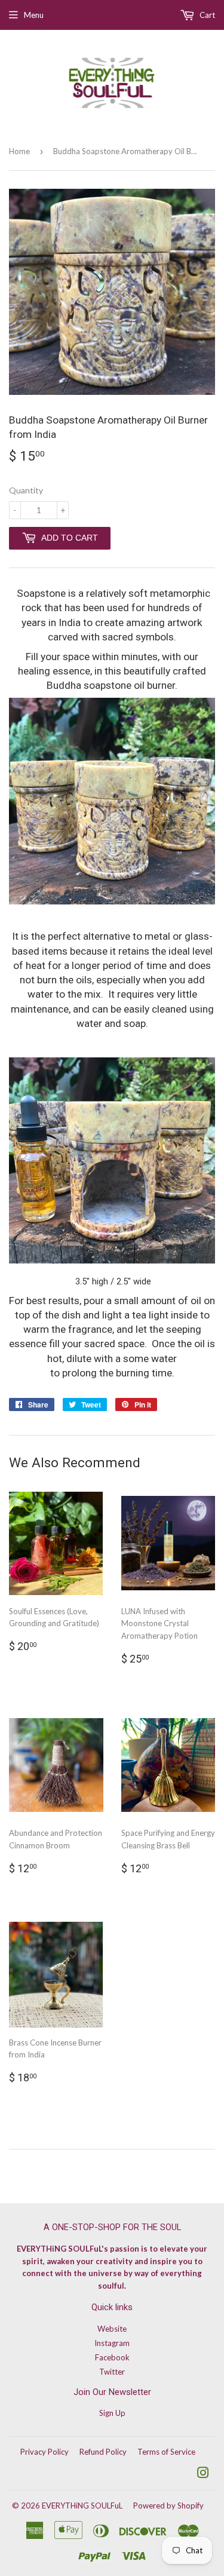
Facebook (112, 2357)
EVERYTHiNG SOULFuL (82, 2506)
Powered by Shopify (168, 2506)
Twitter (112, 2372)
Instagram (112, 2343)
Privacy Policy (45, 2452)
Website (112, 2329)
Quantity (26, 490)
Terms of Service (166, 2452)
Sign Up (112, 2413)
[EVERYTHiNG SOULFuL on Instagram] (203, 2474)
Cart (206, 15)
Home (19, 151)
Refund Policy (103, 2452)
